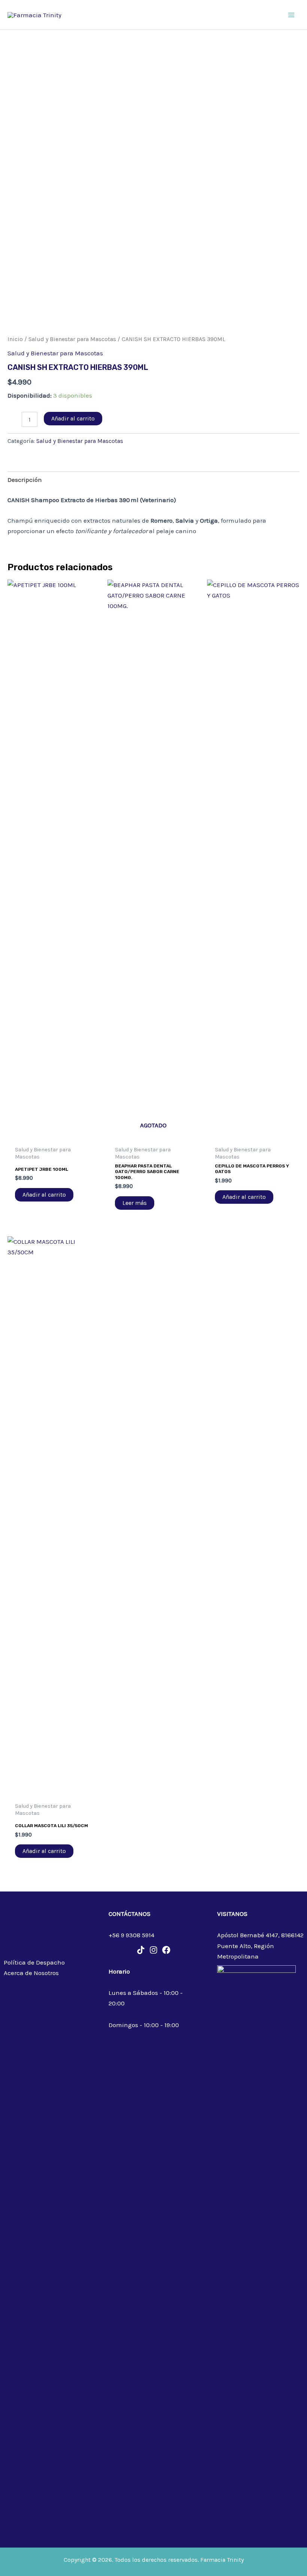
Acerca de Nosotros (31, 1973)
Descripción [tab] (25, 480)
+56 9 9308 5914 (131, 1935)
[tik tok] (141, 1950)
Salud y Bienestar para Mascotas (72, 339)
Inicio (15, 339)
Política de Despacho (34, 1962)
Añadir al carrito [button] (44, 1195)
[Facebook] (166, 1950)
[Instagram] (153, 1950)
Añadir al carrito (73, 418)
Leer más (135, 1203)
